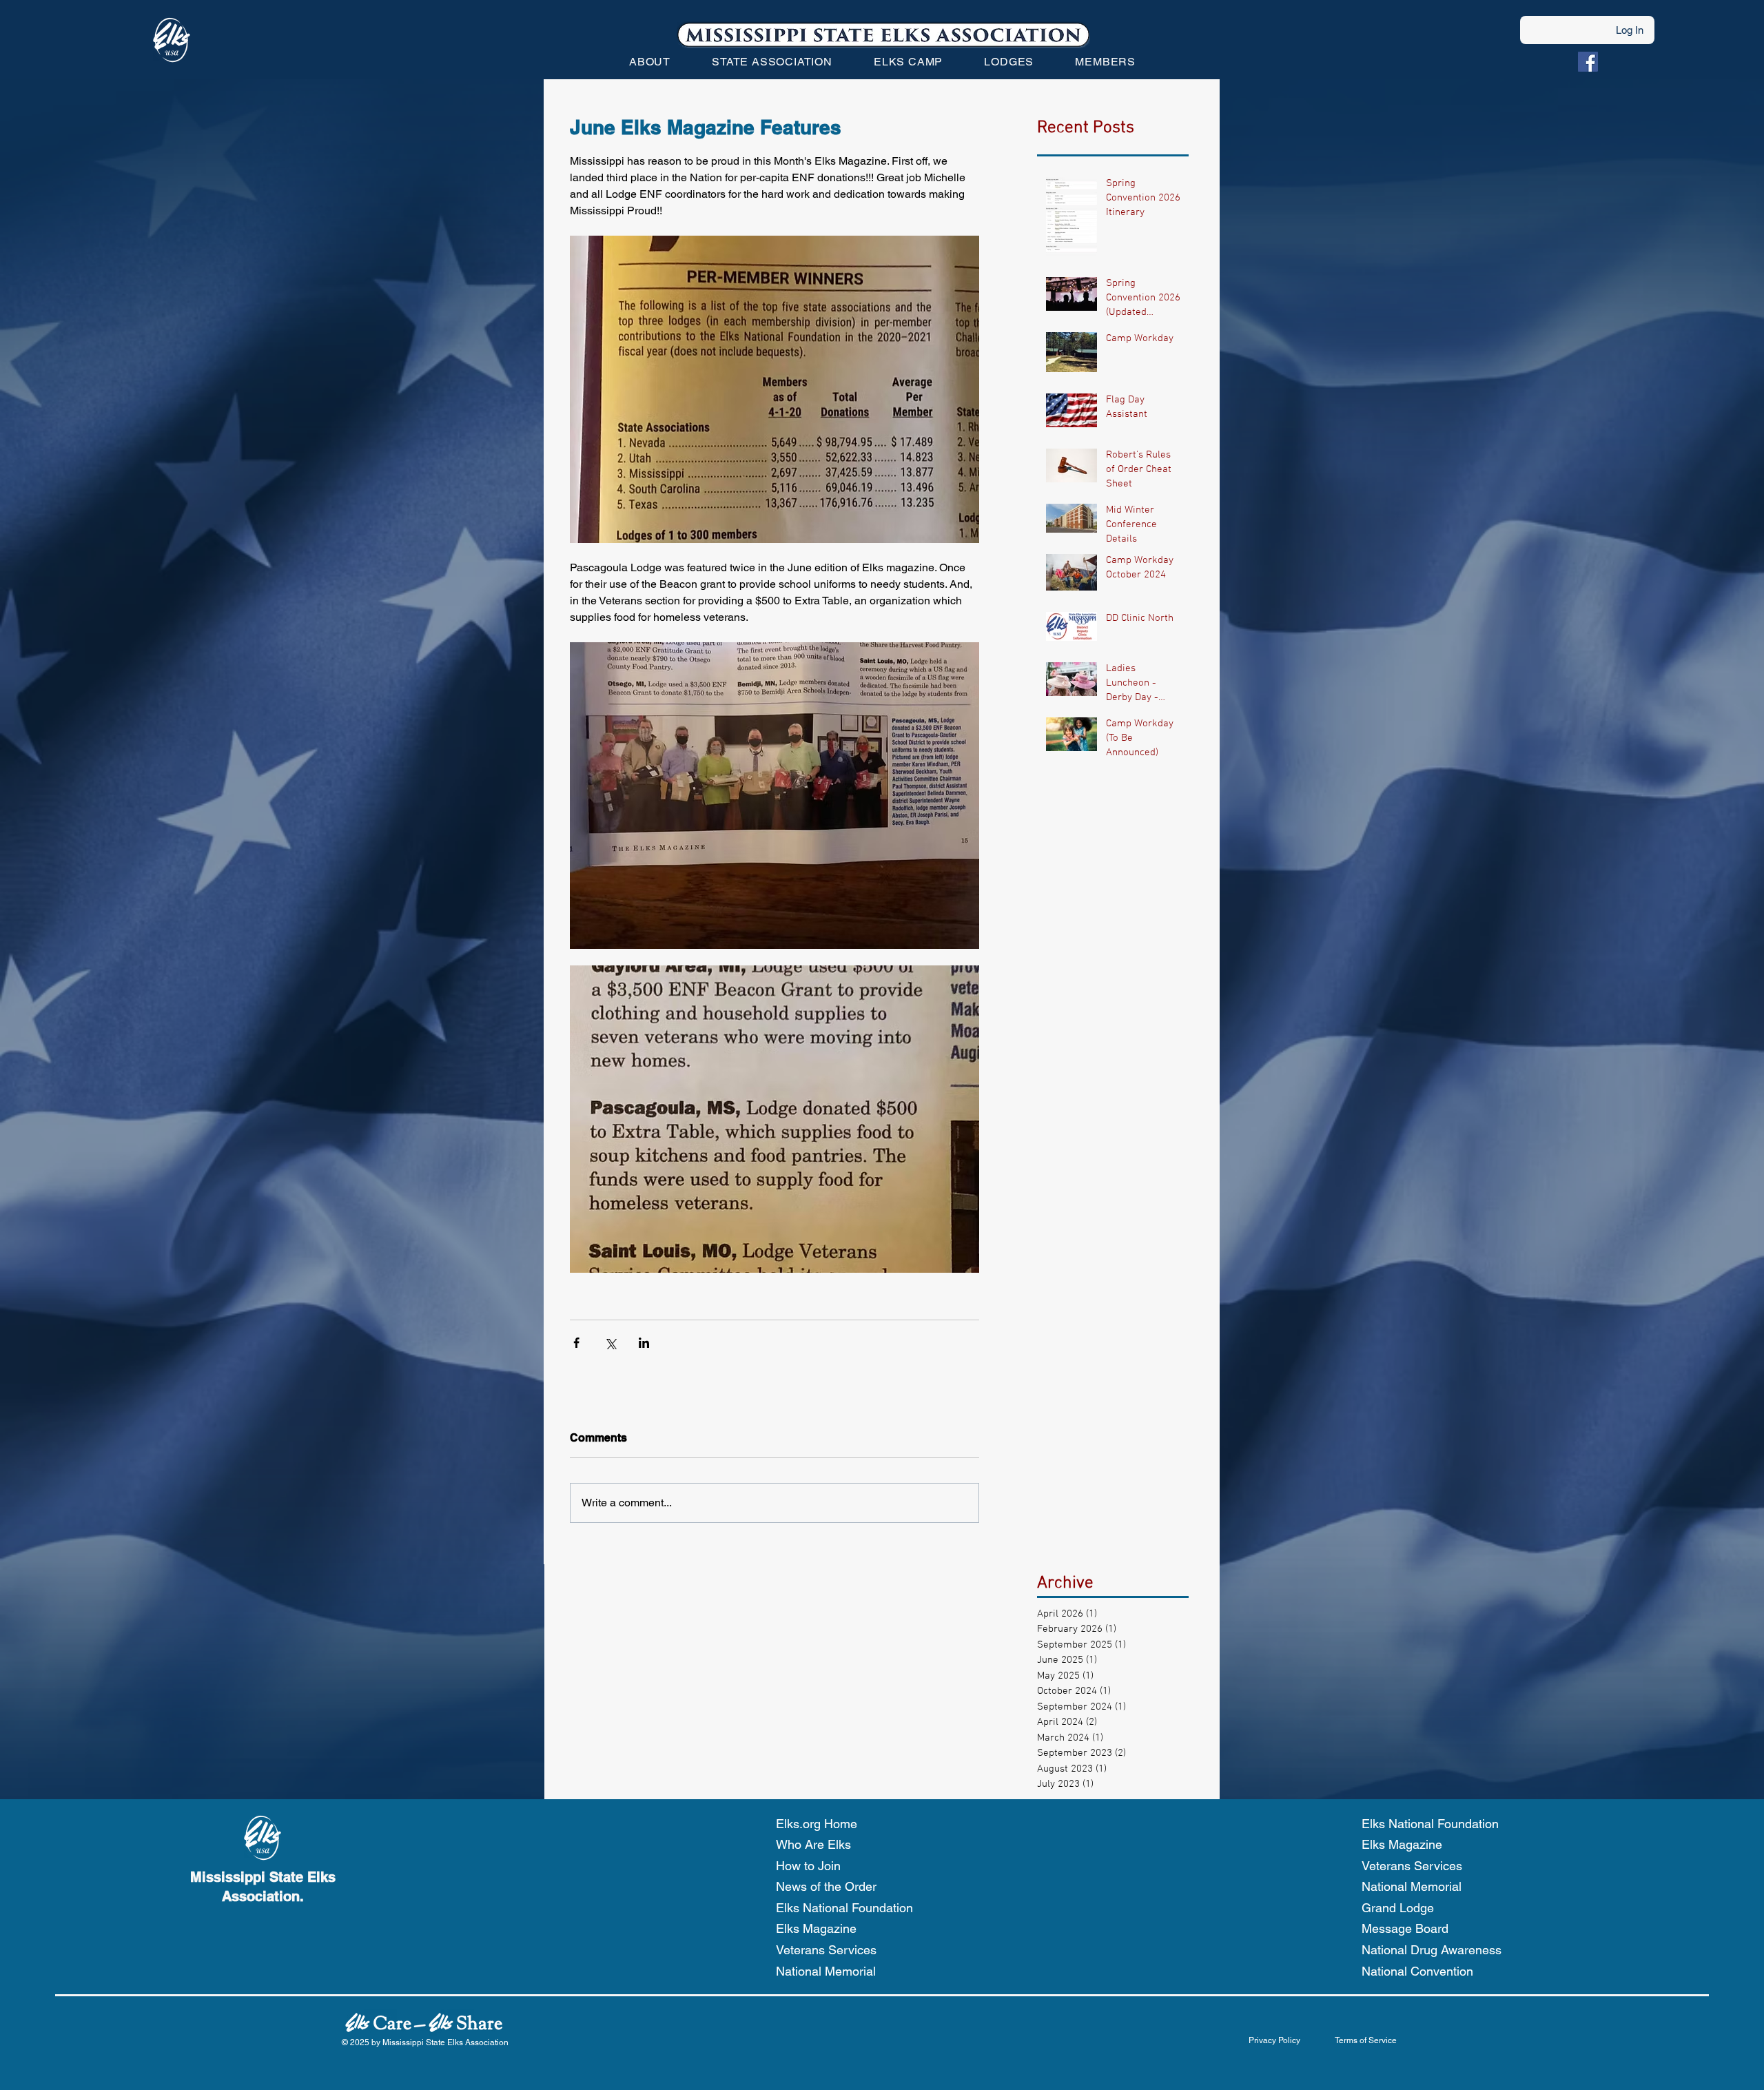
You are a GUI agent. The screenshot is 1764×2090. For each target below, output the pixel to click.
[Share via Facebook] (576, 1343)
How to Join (808, 1866)
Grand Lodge (1398, 1908)
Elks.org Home (817, 1824)
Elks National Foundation (844, 1908)
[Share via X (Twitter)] (610, 1343)
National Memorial (826, 1971)
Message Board (1405, 1928)
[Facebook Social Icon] (1588, 62)
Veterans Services (826, 1950)
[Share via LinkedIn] (644, 1343)
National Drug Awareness (1432, 1950)
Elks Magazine (816, 1928)
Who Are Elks (813, 1844)
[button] (650, 62)
